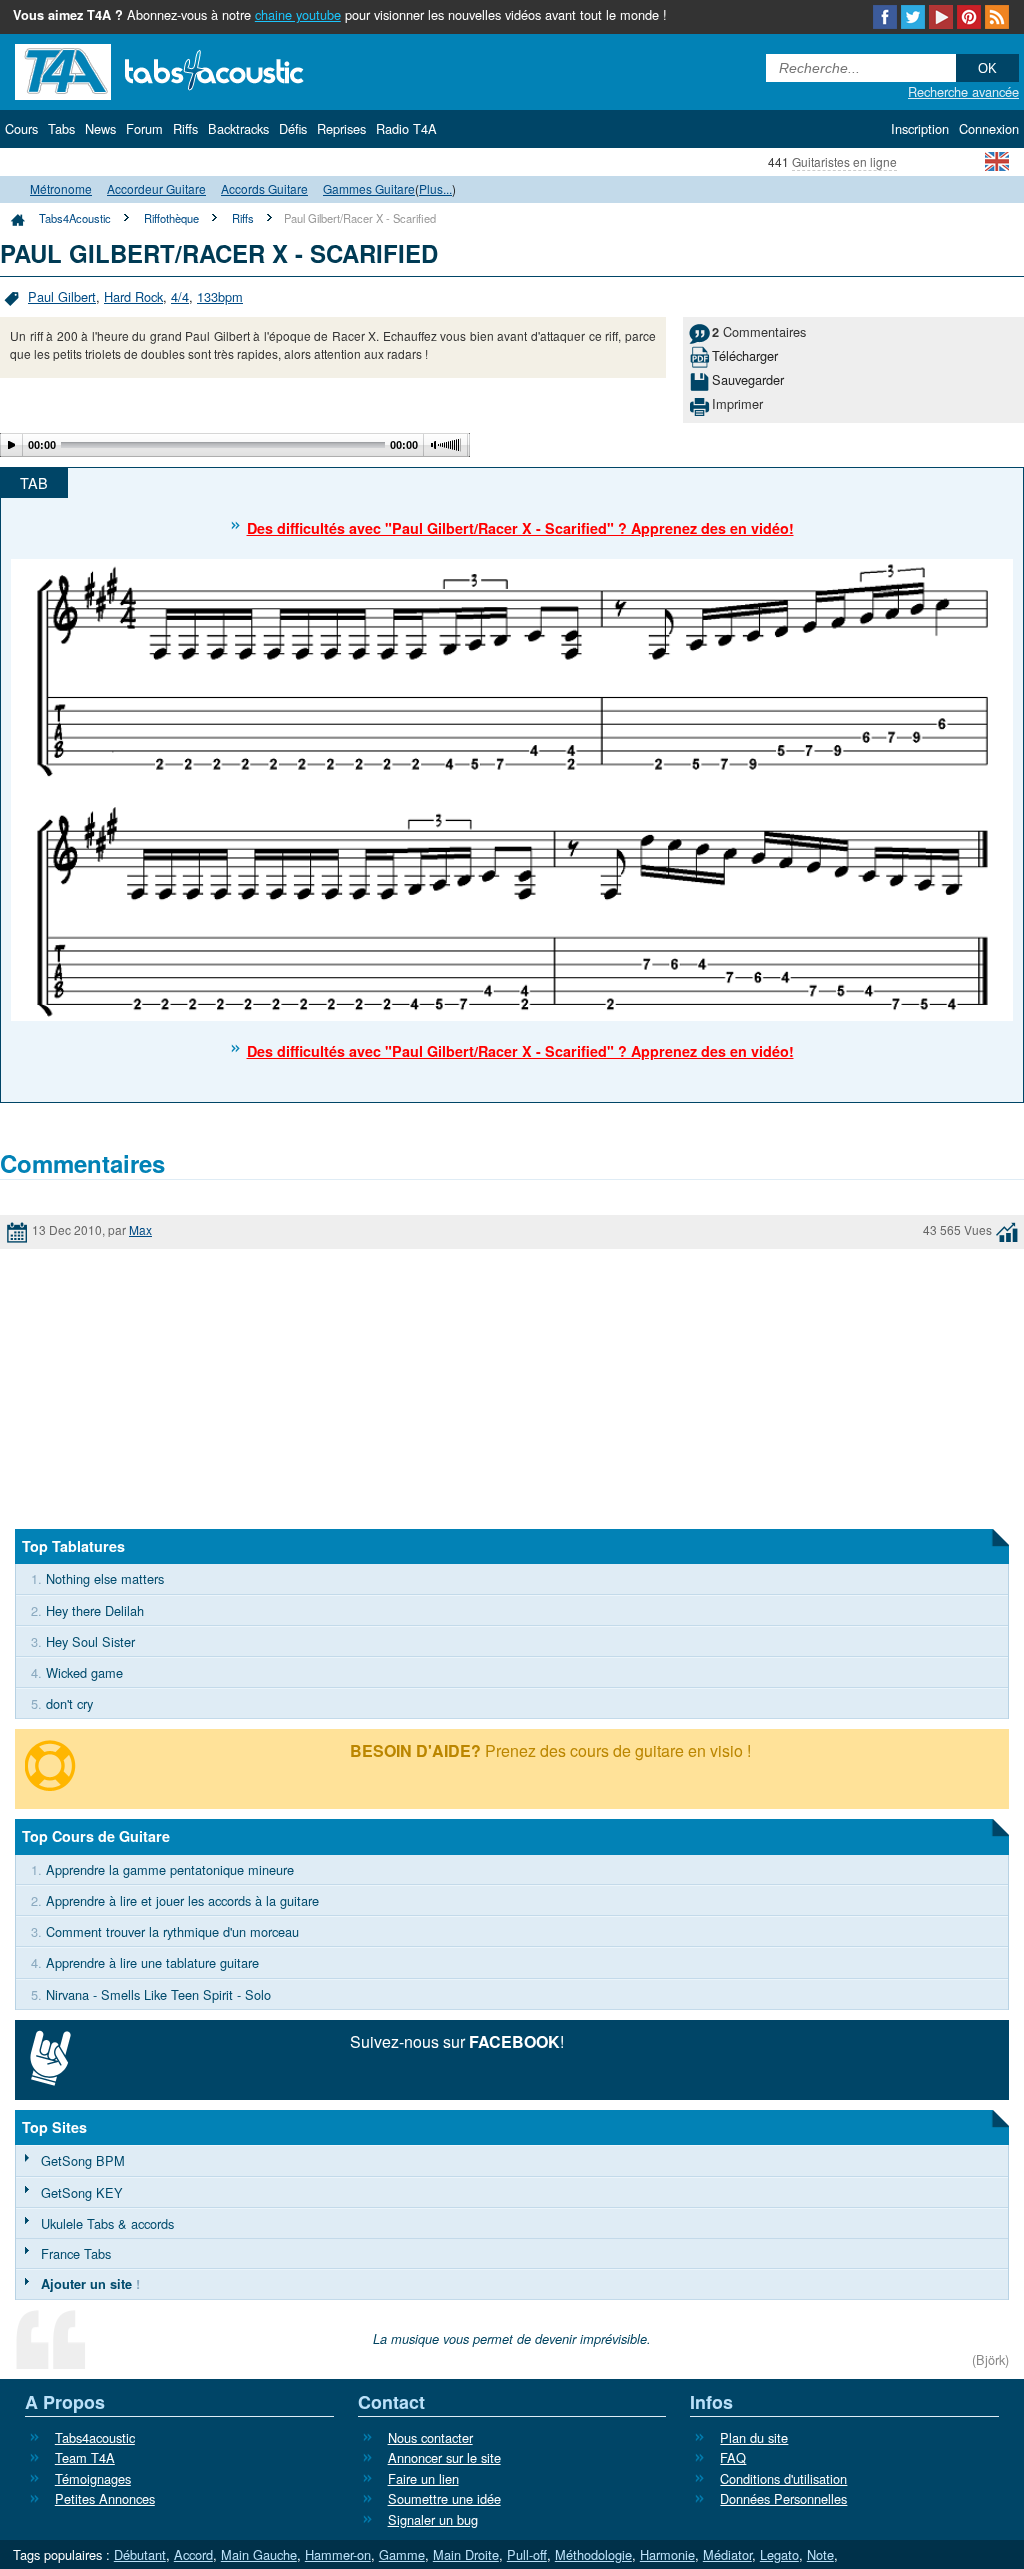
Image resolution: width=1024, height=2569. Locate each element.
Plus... (435, 188)
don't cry (69, 1703)
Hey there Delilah (95, 1610)
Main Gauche (259, 2554)
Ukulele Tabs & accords (107, 2223)
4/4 (180, 296)
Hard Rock (133, 296)
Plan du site (754, 2437)
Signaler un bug (433, 2519)
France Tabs (76, 2253)
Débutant (140, 2554)
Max (140, 1229)
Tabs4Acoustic (75, 218)
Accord (193, 2554)
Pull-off (527, 2554)
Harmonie (667, 2554)
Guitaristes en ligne (844, 161)
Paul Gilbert (62, 296)
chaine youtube (298, 14)
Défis (293, 128)
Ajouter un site (86, 2284)
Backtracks (238, 128)
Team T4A (85, 2457)
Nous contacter (430, 2437)
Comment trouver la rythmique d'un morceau (172, 1931)
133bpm (220, 296)
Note (820, 2554)
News (100, 128)
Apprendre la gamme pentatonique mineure (170, 1869)
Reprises (341, 128)
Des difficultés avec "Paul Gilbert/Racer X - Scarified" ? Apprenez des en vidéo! (520, 528)
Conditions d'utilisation (783, 2478)
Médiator (727, 2554)
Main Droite (466, 2554)
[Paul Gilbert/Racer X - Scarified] (512, 787)
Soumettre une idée (444, 2498)
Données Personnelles (783, 2498)
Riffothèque (171, 218)
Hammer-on (338, 2554)
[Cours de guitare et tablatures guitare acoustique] (190, 69)
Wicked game (84, 1672)
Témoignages (93, 2478)
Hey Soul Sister (90, 1641)
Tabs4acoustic (95, 2437)
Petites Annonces (105, 2498)
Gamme (402, 2554)
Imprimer (737, 403)
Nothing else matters (105, 1578)
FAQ (733, 2457)
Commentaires (759, 331)
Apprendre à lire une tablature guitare (152, 1962)
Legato (779, 2554)
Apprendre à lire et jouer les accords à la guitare (182, 1900)
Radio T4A (406, 128)
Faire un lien (423, 2478)
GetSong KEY (82, 2192)
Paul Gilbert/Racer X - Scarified (360, 218)
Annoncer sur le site (444, 2457)
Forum (144, 128)
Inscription (920, 128)
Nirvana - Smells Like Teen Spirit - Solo (158, 1994)
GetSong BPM (83, 2160)
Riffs (243, 218)
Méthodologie (593, 2554)
